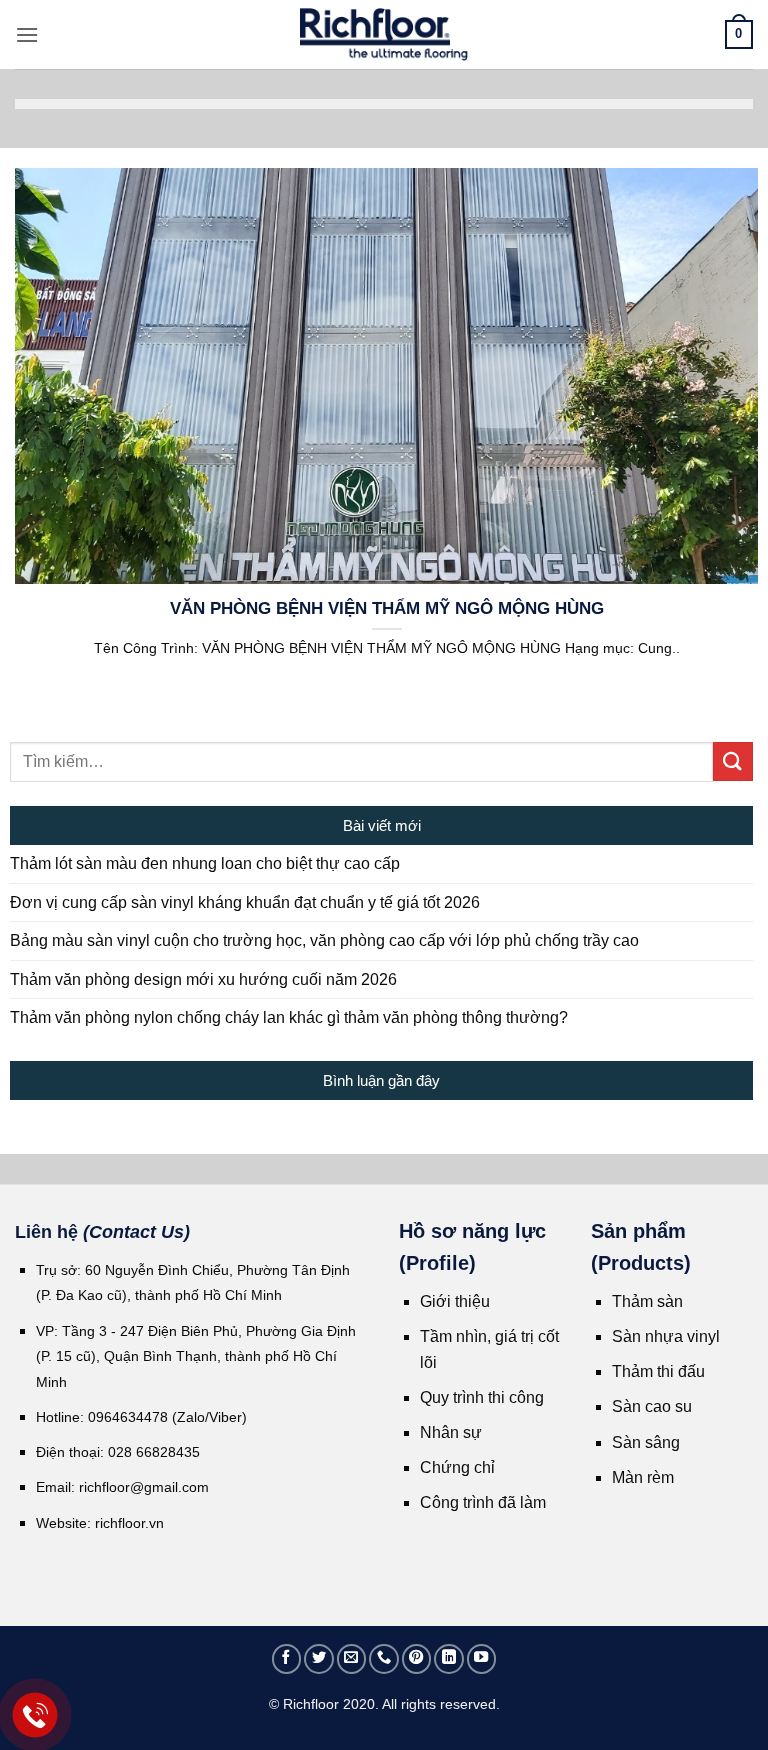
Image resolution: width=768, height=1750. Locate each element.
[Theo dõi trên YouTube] (482, 1659)
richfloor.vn (131, 1523)
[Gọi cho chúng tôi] (384, 1659)
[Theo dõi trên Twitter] (319, 1659)
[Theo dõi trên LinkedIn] (449, 1659)
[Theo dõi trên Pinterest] (417, 1659)
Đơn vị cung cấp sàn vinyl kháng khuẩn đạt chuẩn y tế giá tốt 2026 (245, 902)
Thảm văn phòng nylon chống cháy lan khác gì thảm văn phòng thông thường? (289, 1017)
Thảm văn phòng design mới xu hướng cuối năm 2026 (203, 979)
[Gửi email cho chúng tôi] (352, 1659)
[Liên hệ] (35, 1715)
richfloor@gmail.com (144, 1487)
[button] (27, 34)
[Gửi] (733, 761)
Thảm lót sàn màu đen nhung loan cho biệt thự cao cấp (205, 863)
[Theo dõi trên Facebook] (287, 1659)
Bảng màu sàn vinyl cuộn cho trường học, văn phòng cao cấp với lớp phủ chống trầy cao (324, 940)
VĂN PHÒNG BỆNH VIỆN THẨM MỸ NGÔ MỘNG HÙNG (387, 608)
